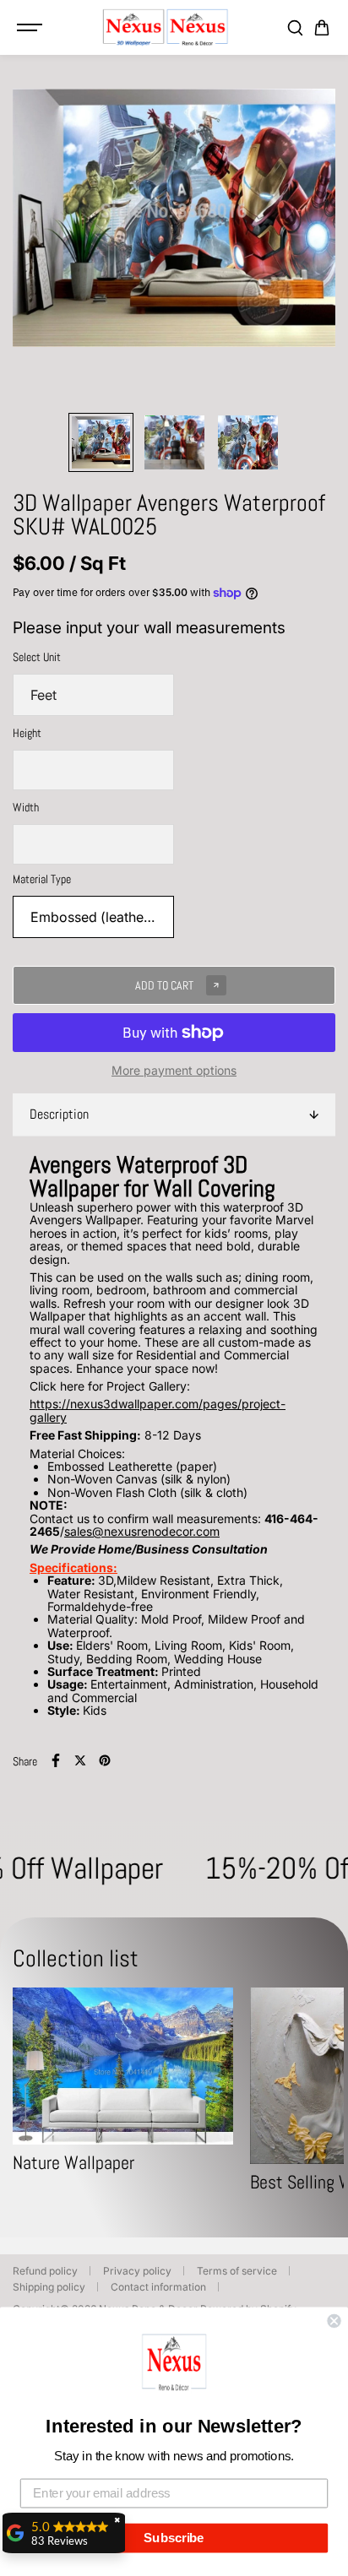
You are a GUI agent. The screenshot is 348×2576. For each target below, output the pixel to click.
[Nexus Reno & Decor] (166, 27)
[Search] (295, 28)
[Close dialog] (334, 2321)
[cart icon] (322, 28)
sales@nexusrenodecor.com (142, 1531)
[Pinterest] (105, 1760)
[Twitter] (80, 1760)
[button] (174, 2365)
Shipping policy (49, 2287)
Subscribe (174, 2538)
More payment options (174, 1070)
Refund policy (45, 2271)
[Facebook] (56, 1760)
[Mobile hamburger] (31, 28)
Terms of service (237, 2271)
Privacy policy (137, 2271)
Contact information (158, 2287)
